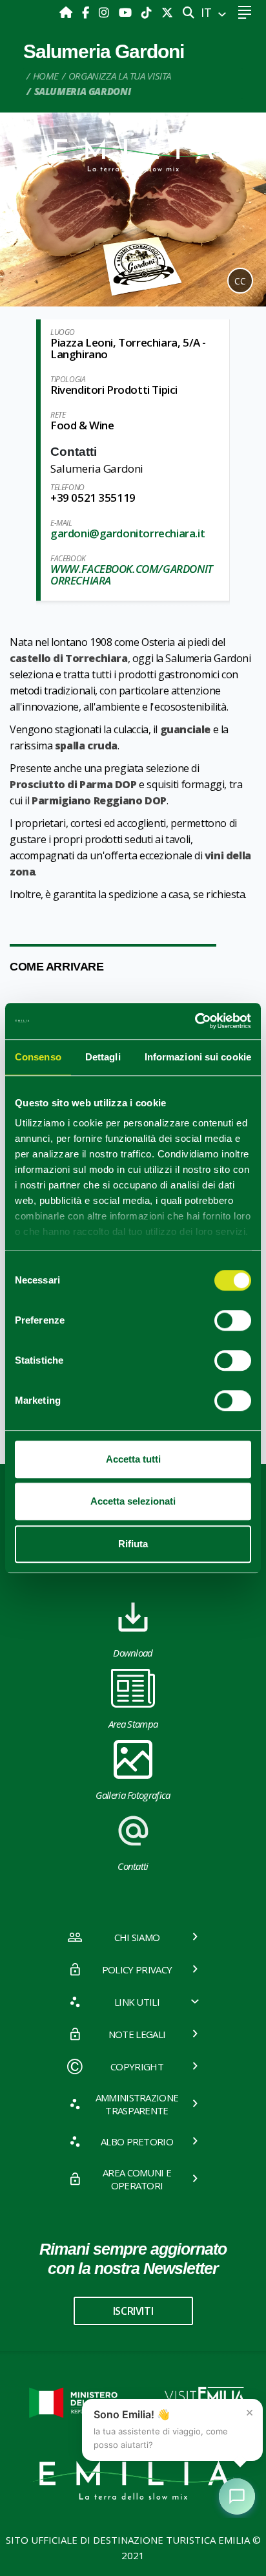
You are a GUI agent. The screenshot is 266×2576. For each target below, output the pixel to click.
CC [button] (240, 281)
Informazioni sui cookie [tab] (198, 1057)
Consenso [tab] (38, 1057)
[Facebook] (87, 12)
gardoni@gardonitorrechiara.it (128, 533)
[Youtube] (127, 12)
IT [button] (208, 12)
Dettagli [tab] (103, 1057)
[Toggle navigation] (244, 13)
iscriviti (133, 2311)
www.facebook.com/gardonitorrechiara (132, 574)
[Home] (67, 12)
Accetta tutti (133, 1459)
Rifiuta (133, 1544)
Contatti (133, 1866)
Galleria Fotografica (133, 1795)
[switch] (233, 1320)
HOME (46, 76)
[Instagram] (106, 12)
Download (133, 1653)
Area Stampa (133, 1724)
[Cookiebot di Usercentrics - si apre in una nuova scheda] (195, 1021)
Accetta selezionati (133, 1501)
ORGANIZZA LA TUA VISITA (120, 76)
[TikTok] (148, 12)
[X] (167, 12)
